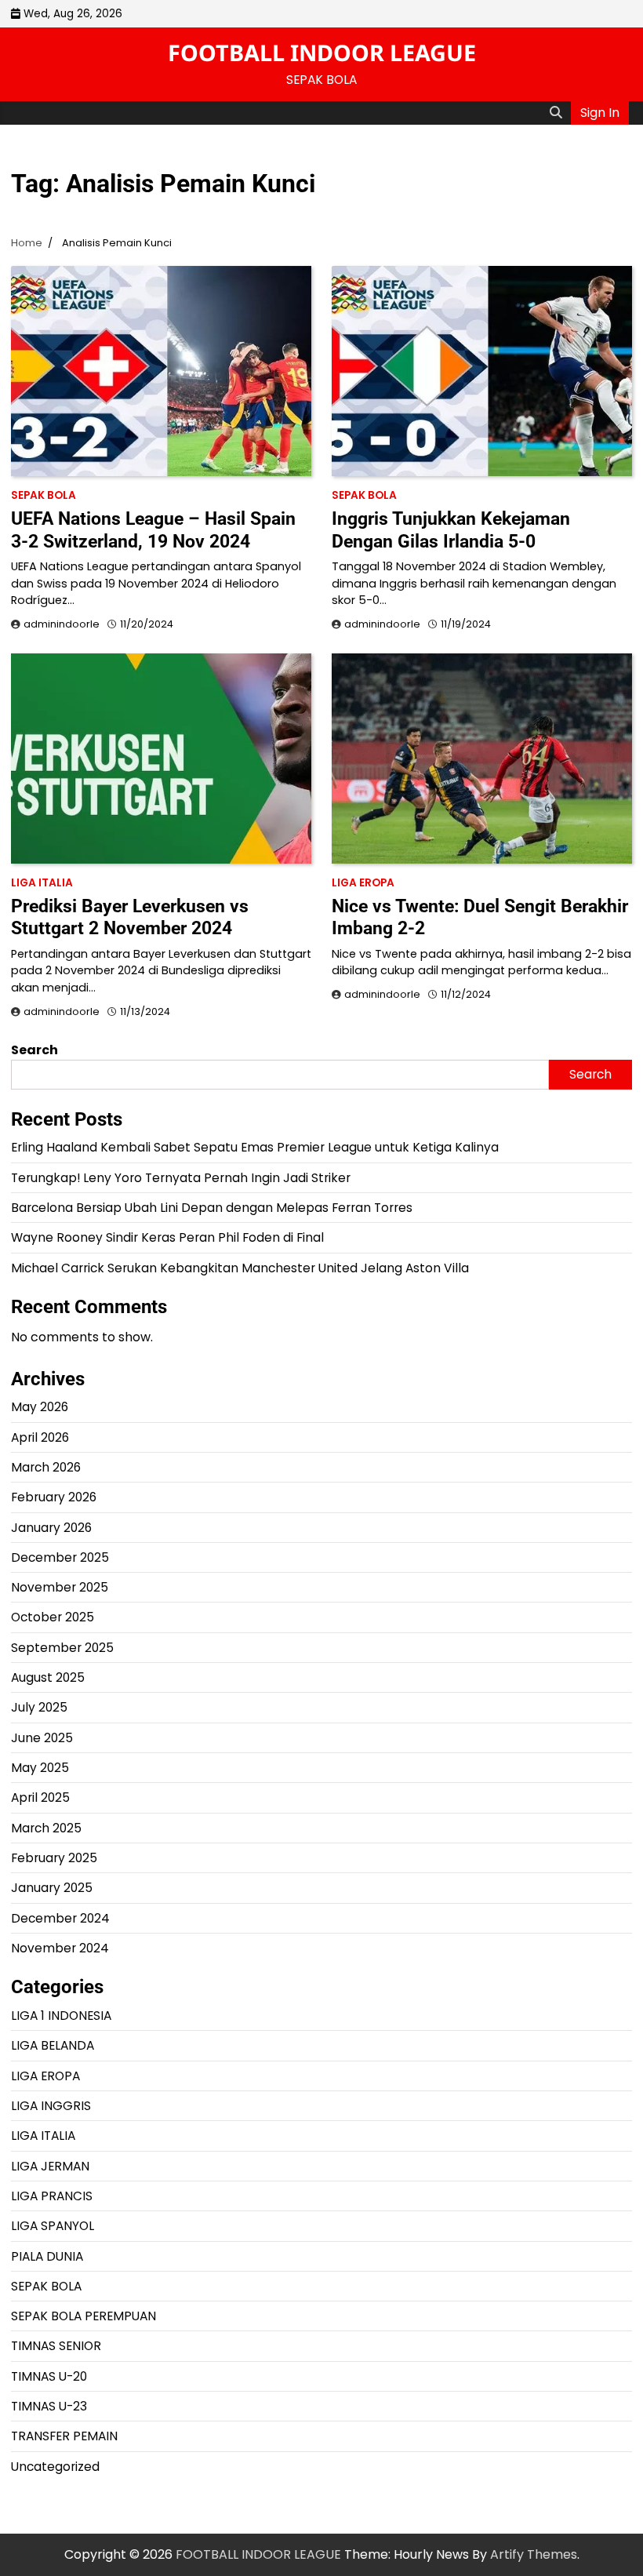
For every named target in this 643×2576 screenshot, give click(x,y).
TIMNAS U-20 (49, 2376)
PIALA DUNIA (47, 2256)
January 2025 (52, 1888)
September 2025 (62, 1648)
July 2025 (39, 1707)
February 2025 (54, 1858)
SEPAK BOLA (44, 495)
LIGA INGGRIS (51, 2106)
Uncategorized (55, 2467)
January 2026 (51, 1528)
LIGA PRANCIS (52, 2196)
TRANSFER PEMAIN (64, 2436)
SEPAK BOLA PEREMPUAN (84, 2316)
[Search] (556, 113)
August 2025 (48, 1677)
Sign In (600, 113)
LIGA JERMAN (50, 2166)
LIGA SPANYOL (53, 2226)
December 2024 (60, 1918)
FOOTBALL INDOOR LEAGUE (322, 52)
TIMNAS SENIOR (56, 2346)
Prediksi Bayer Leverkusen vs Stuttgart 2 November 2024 (130, 917)
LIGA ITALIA (42, 883)
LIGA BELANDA (53, 2045)
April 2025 (40, 1797)
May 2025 (40, 1768)
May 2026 (40, 1407)
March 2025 (46, 1828)
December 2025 (60, 1557)
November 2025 (60, 1587)
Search (35, 1050)
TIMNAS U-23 (49, 2406)
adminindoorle (62, 624)
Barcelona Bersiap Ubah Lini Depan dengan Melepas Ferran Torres (212, 1208)
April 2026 (40, 1437)
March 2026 (46, 1467)
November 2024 (60, 1948)
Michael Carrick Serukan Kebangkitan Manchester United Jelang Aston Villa (240, 1268)
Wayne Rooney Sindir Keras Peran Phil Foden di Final (167, 1237)
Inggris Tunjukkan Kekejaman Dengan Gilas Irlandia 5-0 (451, 529)
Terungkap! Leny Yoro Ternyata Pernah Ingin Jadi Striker (181, 1178)
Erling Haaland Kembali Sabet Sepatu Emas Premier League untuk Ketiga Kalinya (255, 1147)
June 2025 (42, 1738)
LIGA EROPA (363, 883)
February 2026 (54, 1497)
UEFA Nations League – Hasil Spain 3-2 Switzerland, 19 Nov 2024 (153, 529)
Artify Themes (534, 2554)
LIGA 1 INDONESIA (61, 2016)
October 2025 (53, 1617)
